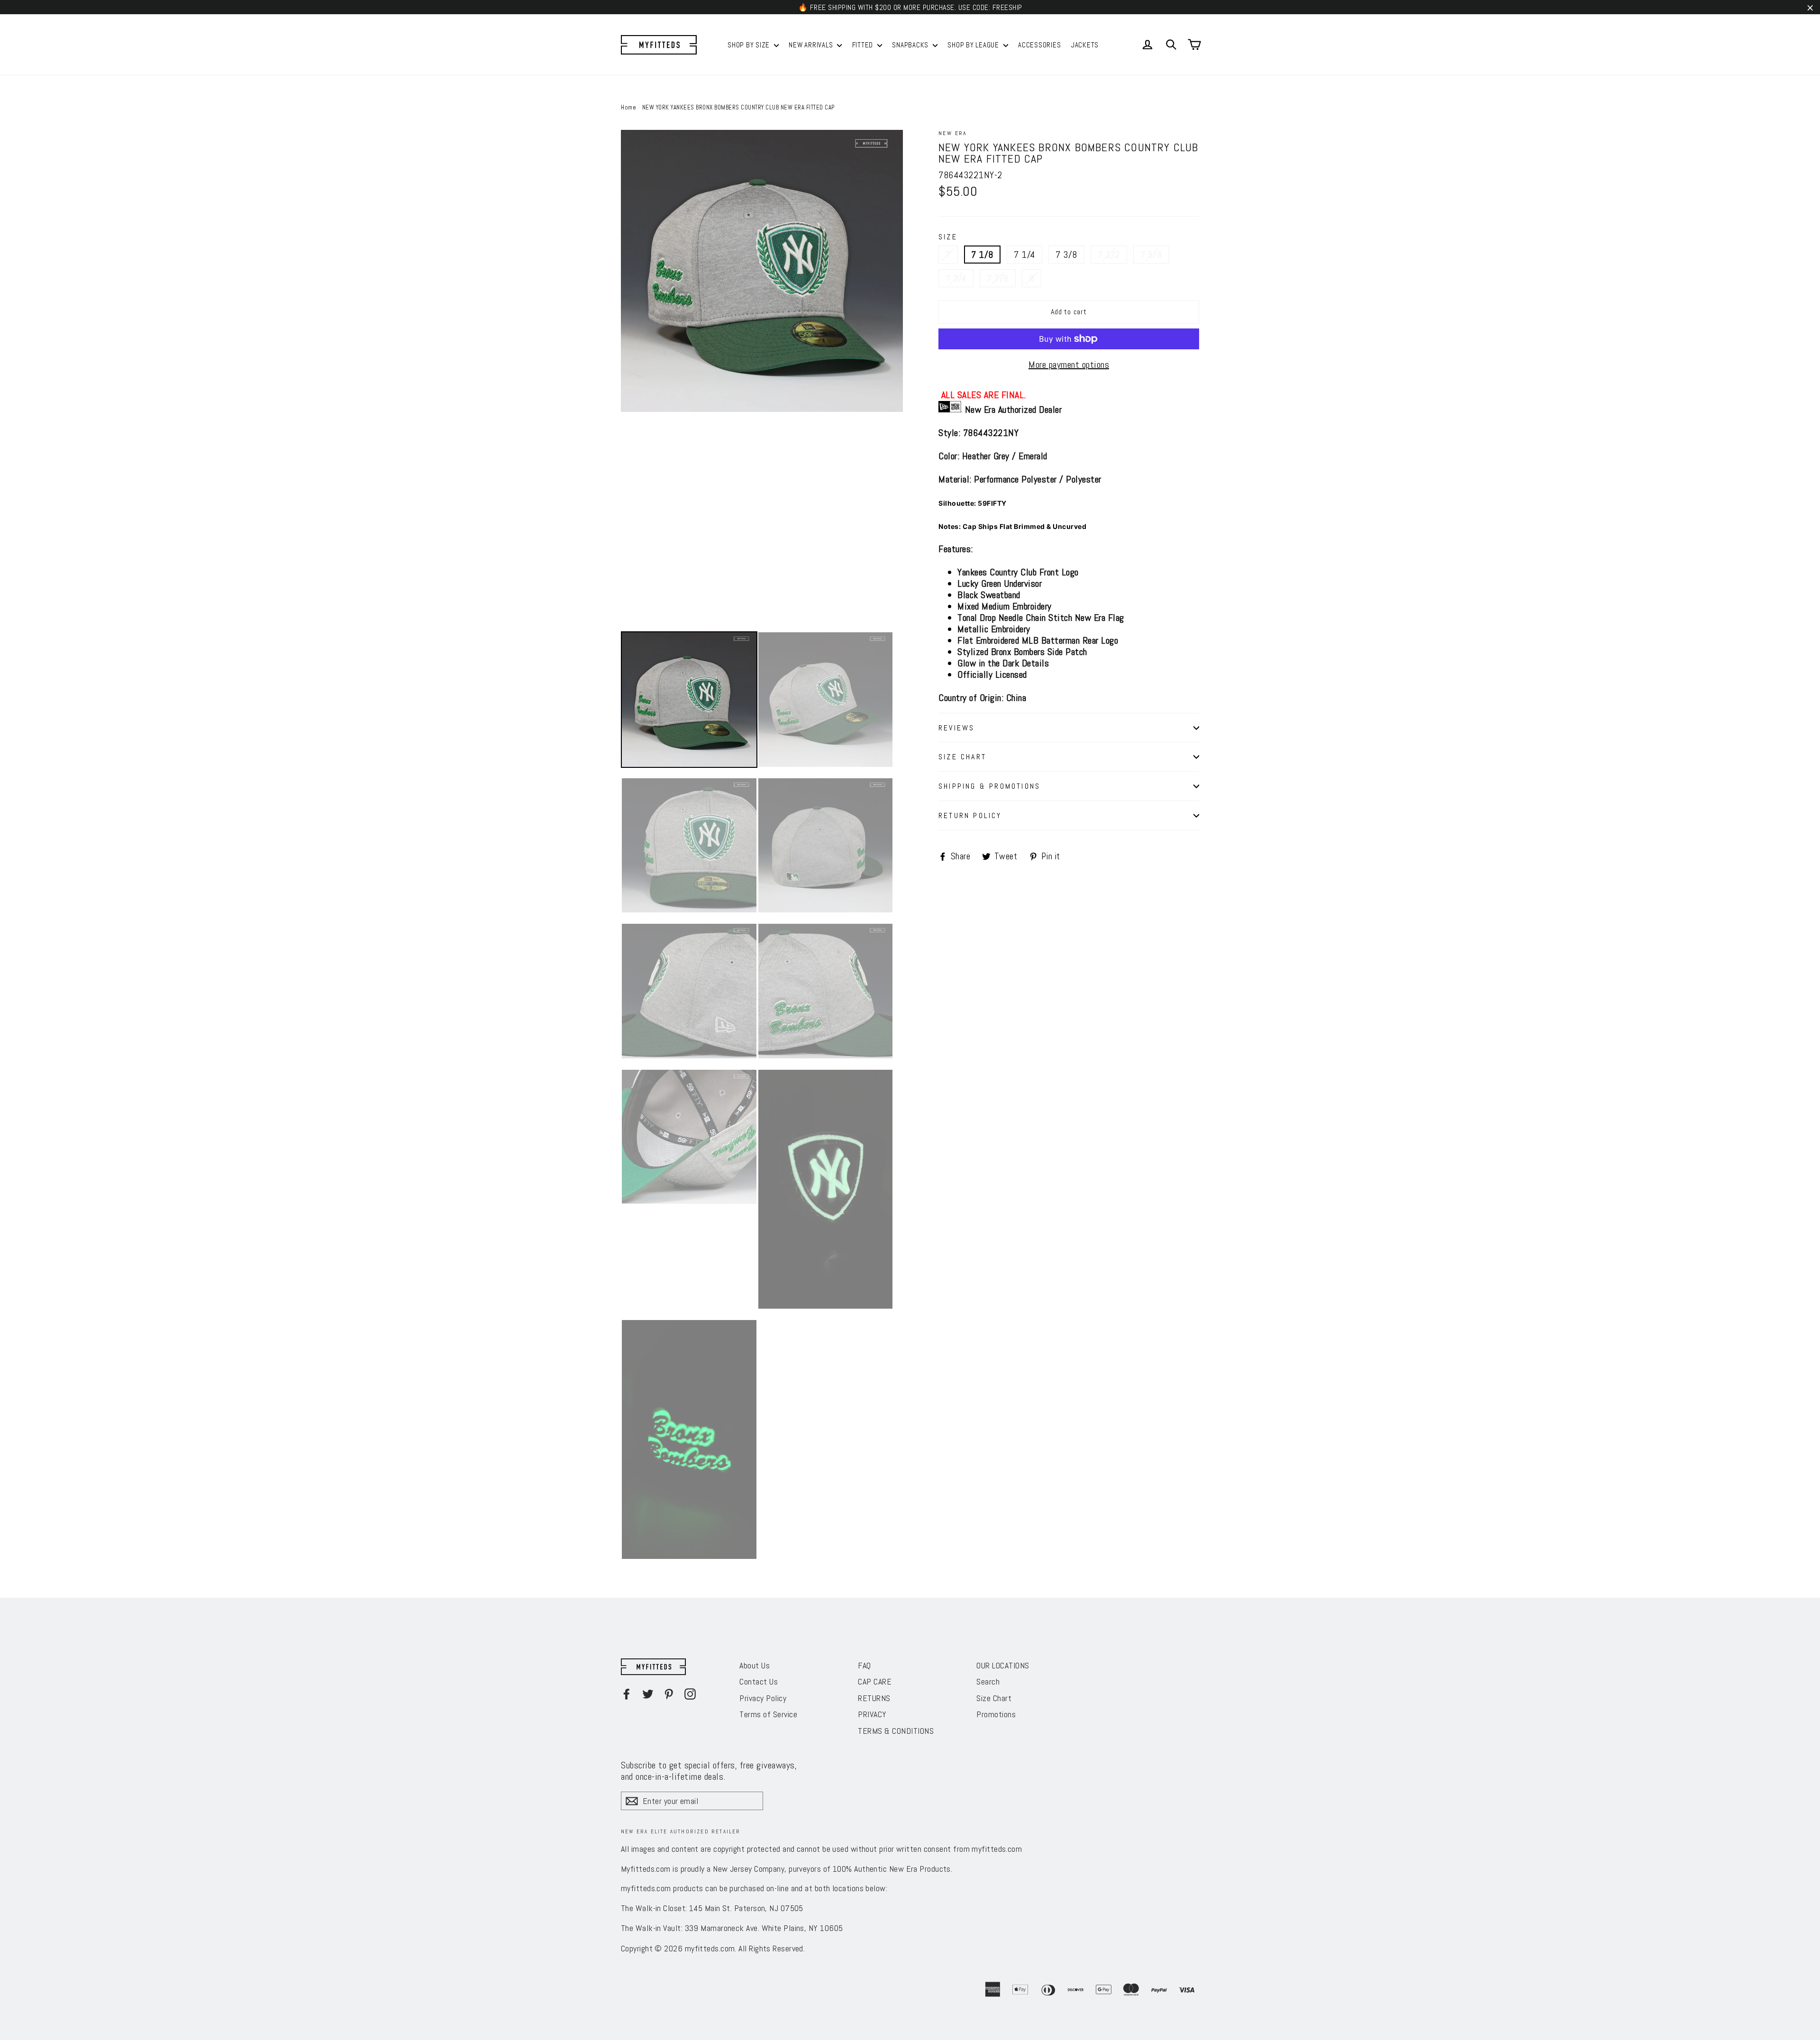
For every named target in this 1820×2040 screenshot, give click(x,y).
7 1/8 (982, 255)
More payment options (1069, 364)
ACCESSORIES (1039, 45)
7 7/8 (998, 278)
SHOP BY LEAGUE (974, 45)
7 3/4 (956, 278)
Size (948, 237)
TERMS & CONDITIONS (896, 1731)
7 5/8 (1151, 255)
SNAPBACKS (911, 45)
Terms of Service (768, 1714)
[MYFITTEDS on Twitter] (648, 1694)
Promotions (996, 1714)
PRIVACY (872, 1714)
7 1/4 (1024, 255)
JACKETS (1085, 45)
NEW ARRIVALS (812, 45)
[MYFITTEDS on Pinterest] (669, 1694)
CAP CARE (875, 1681)
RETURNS (874, 1698)
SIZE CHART (962, 757)
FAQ (864, 1665)
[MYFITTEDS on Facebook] (627, 1694)
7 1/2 (1109, 255)
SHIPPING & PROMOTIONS (989, 786)
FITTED (864, 45)
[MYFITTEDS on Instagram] (690, 1694)
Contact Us (759, 1681)
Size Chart (994, 1698)
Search (988, 1681)
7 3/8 (1066, 255)
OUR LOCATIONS (1003, 1665)
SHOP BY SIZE (750, 45)
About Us (755, 1665)
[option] (762, 271)
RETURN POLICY (970, 815)
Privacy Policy (763, 1698)
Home (628, 107)
